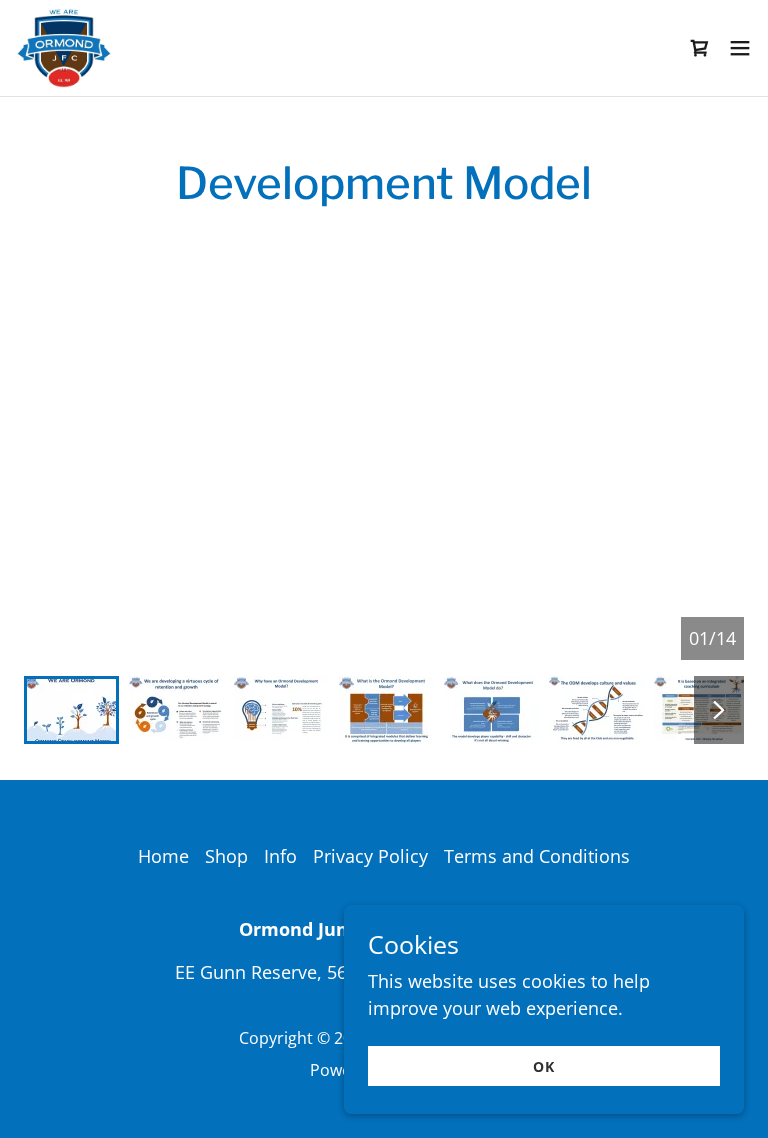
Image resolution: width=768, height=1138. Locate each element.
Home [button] (163, 856)
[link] (64, 48)
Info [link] (280, 856)
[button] (740, 48)
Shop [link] (226, 856)
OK (544, 1066)
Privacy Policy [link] (370, 856)
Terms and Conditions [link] (537, 856)
